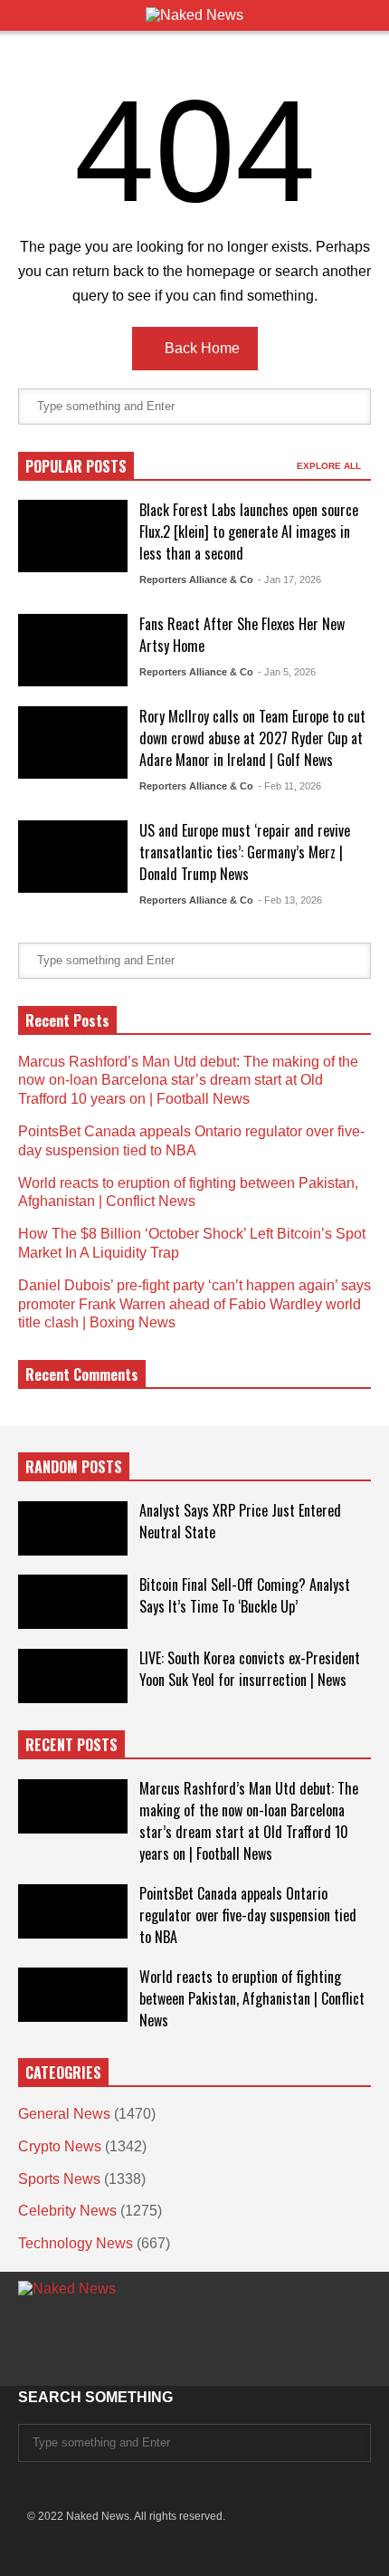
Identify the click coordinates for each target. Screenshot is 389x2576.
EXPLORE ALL (330, 466)
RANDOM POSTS (74, 1467)
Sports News (59, 2179)
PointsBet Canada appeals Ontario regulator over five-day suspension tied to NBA (248, 1915)
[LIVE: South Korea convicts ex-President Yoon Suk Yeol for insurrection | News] (73, 1676)
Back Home (200, 348)
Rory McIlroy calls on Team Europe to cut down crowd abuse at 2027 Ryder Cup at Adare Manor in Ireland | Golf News (252, 738)
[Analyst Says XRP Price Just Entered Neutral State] (73, 1528)
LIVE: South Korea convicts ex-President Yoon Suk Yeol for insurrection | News (250, 1669)
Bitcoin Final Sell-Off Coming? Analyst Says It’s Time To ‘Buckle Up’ (245, 1595)
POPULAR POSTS (76, 466)
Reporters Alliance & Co (196, 579)
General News (64, 2114)
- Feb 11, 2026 (289, 786)
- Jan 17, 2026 (289, 579)
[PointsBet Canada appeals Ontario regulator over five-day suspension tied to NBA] (73, 1911)
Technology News (76, 2243)
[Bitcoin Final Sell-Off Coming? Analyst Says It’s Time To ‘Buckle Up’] (73, 1602)
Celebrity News (67, 2211)
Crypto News (60, 2146)
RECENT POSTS (71, 1745)
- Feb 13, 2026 (290, 900)
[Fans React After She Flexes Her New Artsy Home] (73, 650)
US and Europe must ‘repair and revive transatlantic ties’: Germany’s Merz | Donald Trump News (245, 852)
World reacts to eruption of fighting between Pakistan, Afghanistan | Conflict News (252, 1998)
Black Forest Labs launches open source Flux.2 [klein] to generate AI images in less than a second (249, 531)
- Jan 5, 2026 (287, 672)
